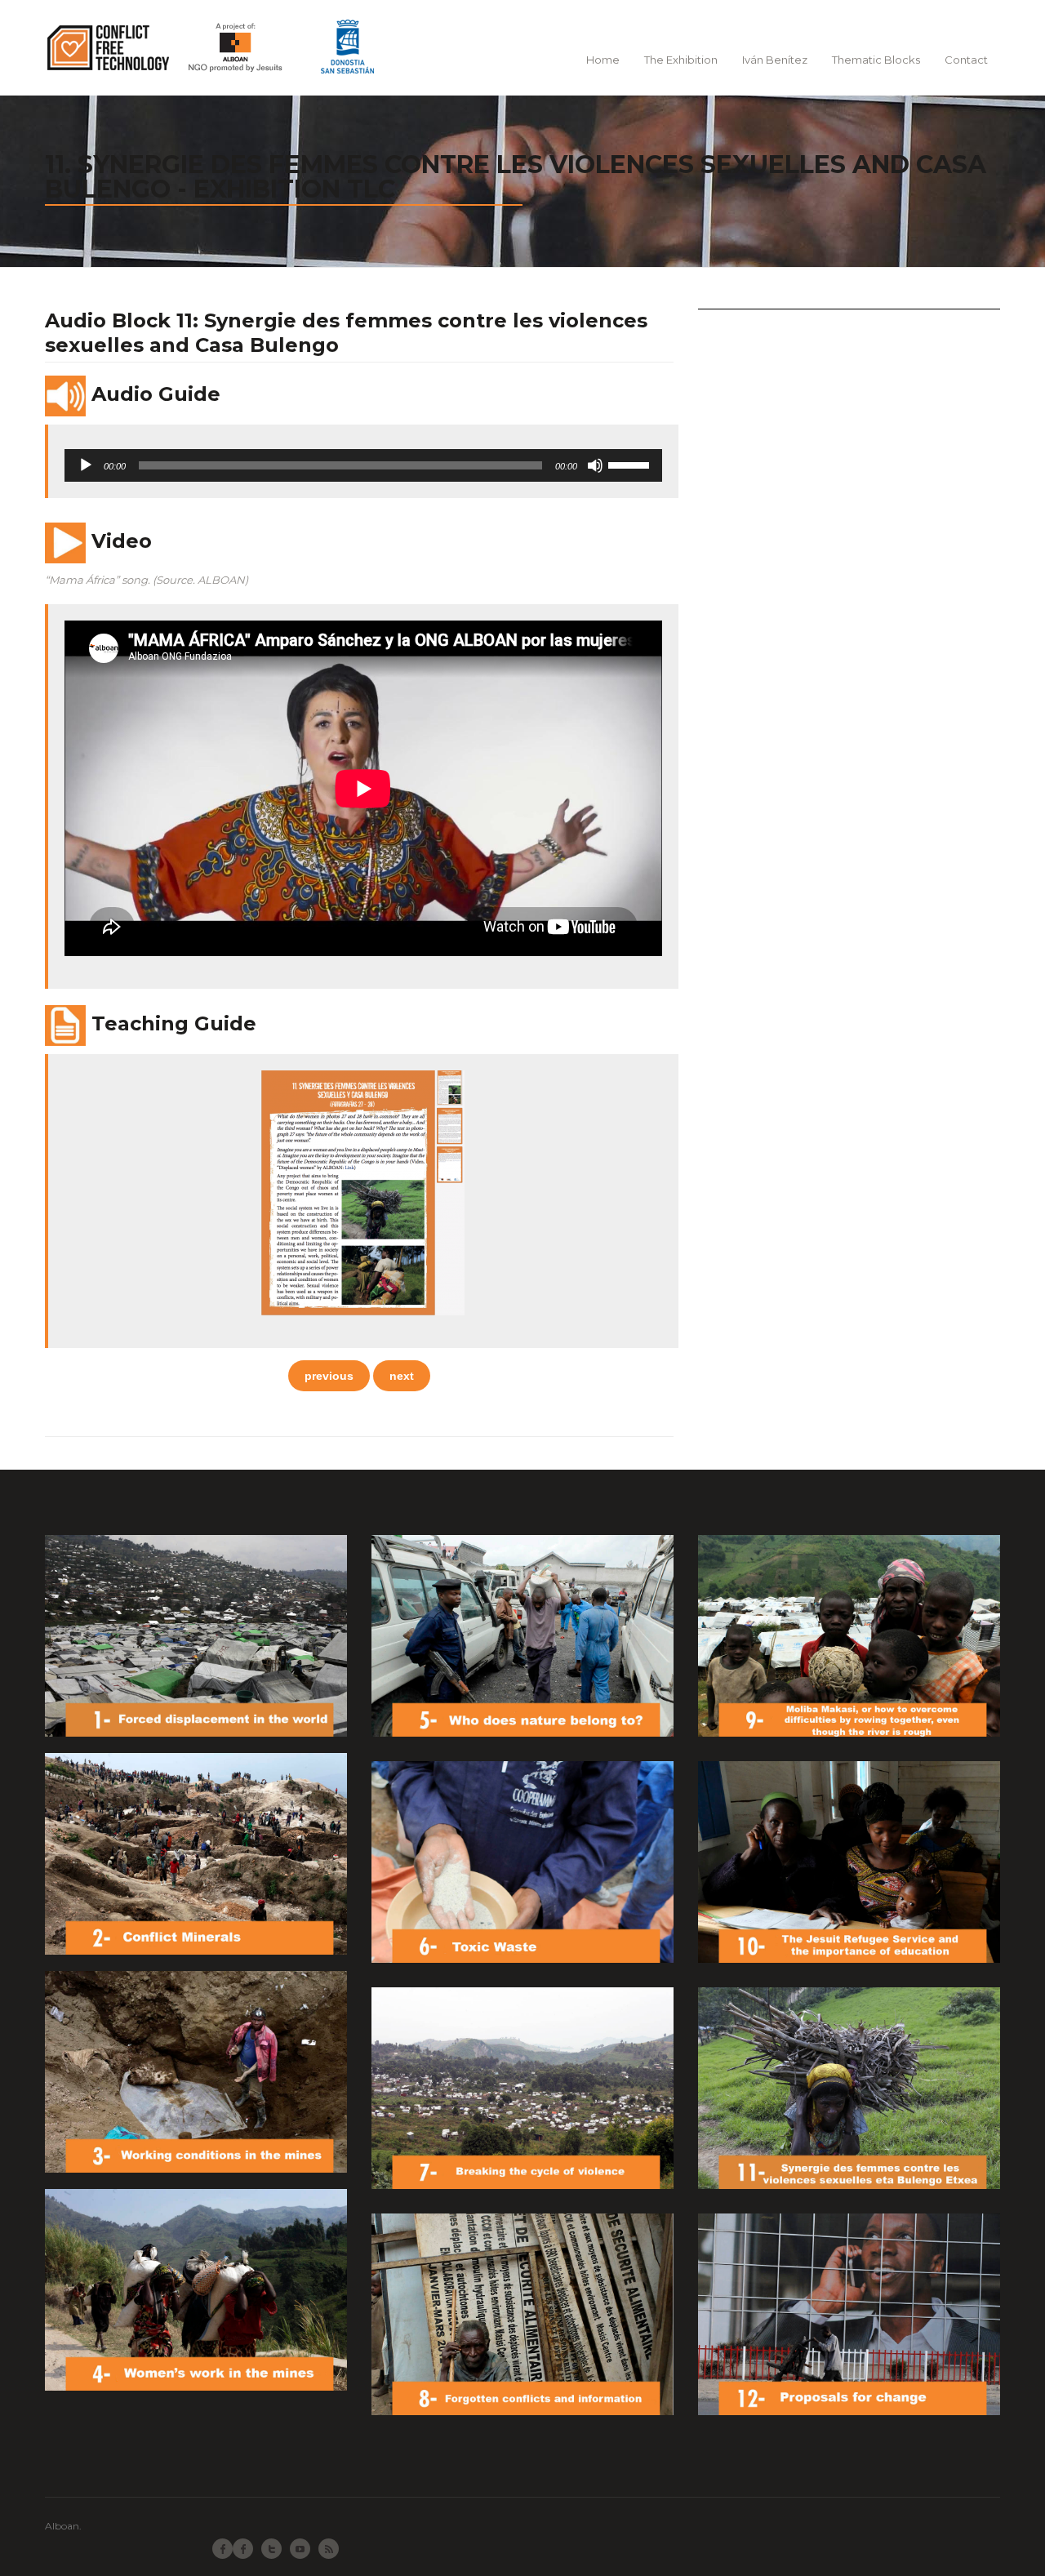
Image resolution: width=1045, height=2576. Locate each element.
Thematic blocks (876, 60)
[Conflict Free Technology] (218, 47)
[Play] (86, 465)
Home (603, 60)
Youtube (300, 2549)
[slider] (631, 464)
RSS (329, 2549)
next (402, 1376)
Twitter (271, 2549)
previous (329, 1376)
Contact (966, 60)
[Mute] (595, 465)
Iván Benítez (775, 60)
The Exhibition (681, 60)
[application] (363, 465)
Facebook (243, 2549)
